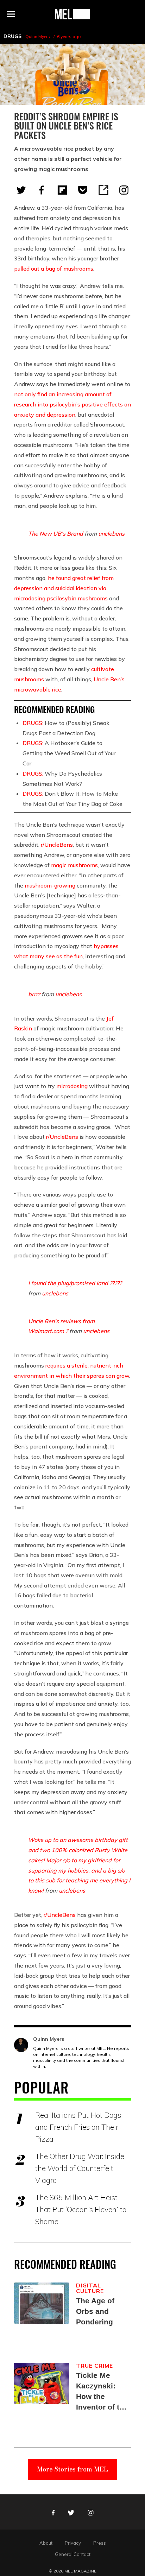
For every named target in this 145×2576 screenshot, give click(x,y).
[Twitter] (21, 190)
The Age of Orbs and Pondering (95, 2311)
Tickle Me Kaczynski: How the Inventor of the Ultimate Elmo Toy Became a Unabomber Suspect (102, 2392)
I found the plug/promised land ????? (75, 1283)
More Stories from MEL (72, 2469)
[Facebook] (42, 190)
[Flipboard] (62, 190)
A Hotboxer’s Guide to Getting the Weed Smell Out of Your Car (69, 753)
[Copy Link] (103, 190)
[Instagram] (124, 190)
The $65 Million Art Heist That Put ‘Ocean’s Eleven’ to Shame (81, 2209)
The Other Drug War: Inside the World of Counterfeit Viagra (80, 2168)
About (46, 2543)
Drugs (12, 36)
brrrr (34, 994)
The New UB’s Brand (56, 533)
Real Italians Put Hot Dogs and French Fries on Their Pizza (78, 2127)
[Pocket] (83, 190)
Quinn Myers (38, 36)
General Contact (73, 2554)
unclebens (111, 533)
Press (100, 2543)
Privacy (73, 2543)
